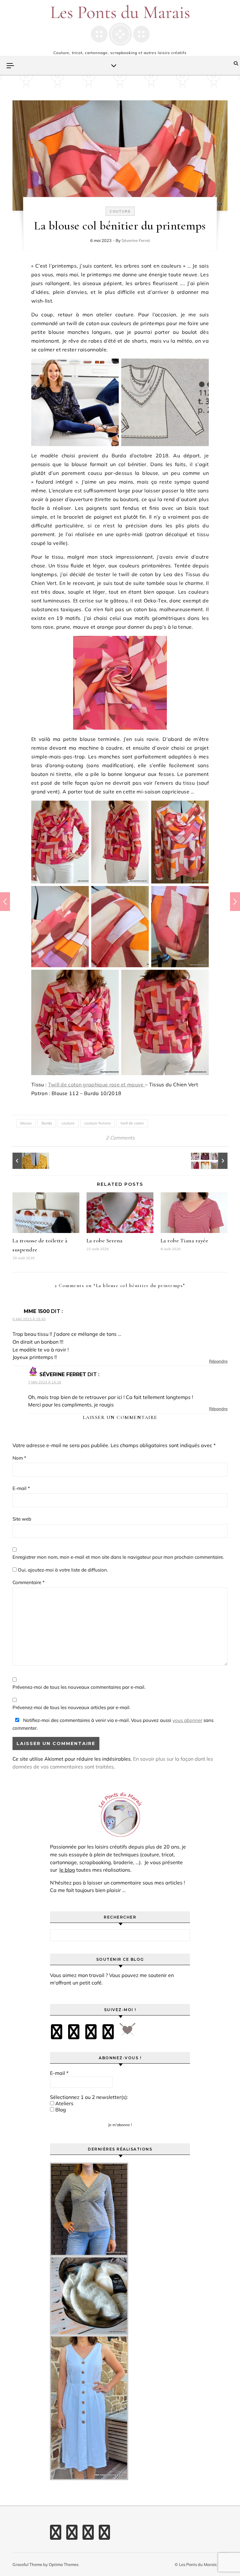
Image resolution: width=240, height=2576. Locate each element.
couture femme (98, 1123)
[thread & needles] (127, 2032)
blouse (26, 1123)
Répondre (218, 1361)
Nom (19, 1458)
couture (68, 1123)
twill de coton (132, 1123)
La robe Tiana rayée (185, 1240)
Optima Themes (64, 2564)
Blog (60, 2110)
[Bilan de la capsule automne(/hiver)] (213, 1161)
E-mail (21, 1488)
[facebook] (57, 2032)
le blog (67, 1870)
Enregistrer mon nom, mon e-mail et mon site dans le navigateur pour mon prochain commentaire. (118, 1557)
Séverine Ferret (136, 240)
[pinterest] (74, 2032)
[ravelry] (108, 2032)
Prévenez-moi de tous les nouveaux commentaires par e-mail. (79, 1687)
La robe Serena (105, 1240)
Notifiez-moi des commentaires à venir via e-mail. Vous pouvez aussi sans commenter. (113, 1724)
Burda (47, 1123)
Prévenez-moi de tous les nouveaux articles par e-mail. (71, 1707)
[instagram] (91, 2032)
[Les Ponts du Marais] (120, 25)
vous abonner (187, 1720)
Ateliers (64, 2103)
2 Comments (120, 1138)
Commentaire (29, 1582)
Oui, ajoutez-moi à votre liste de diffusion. (62, 1570)
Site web (22, 1519)
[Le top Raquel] (27, 1161)
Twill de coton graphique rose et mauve (97, 1084)
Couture (120, 211)
